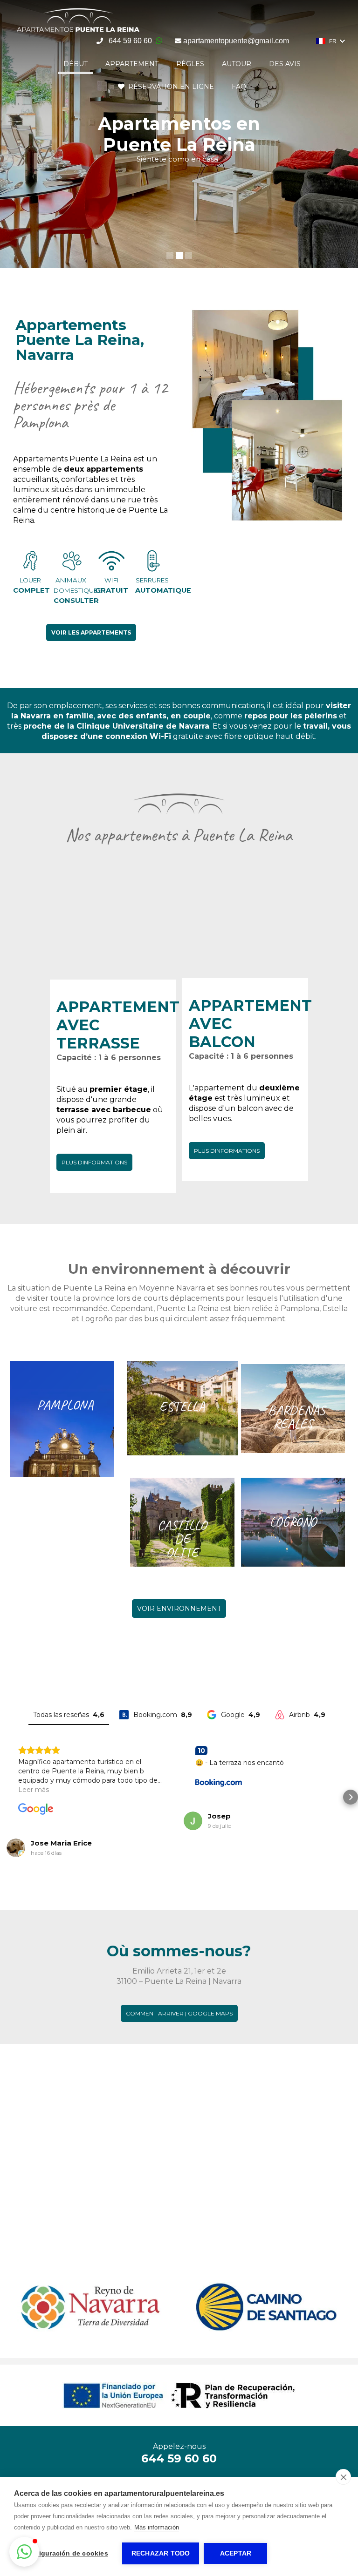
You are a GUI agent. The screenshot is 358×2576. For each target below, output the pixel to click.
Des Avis (285, 64)
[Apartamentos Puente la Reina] (78, 32)
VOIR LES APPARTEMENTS (91, 632)
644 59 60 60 (130, 41)
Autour (237, 64)
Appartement (132, 64)
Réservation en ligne (169, 87)
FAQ (239, 87)
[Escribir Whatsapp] (159, 41)
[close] (343, 2477)
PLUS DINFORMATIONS (94, 1162)
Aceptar (236, 2553)
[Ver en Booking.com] (219, 1782)
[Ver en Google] (36, 1809)
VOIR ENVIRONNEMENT (179, 1609)
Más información (157, 2527)
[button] (7, 1797)
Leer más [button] (34, 1790)
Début (76, 64)
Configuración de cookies (66, 2553)
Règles (190, 64)
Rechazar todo (161, 2553)
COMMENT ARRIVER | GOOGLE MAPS (179, 2013)
